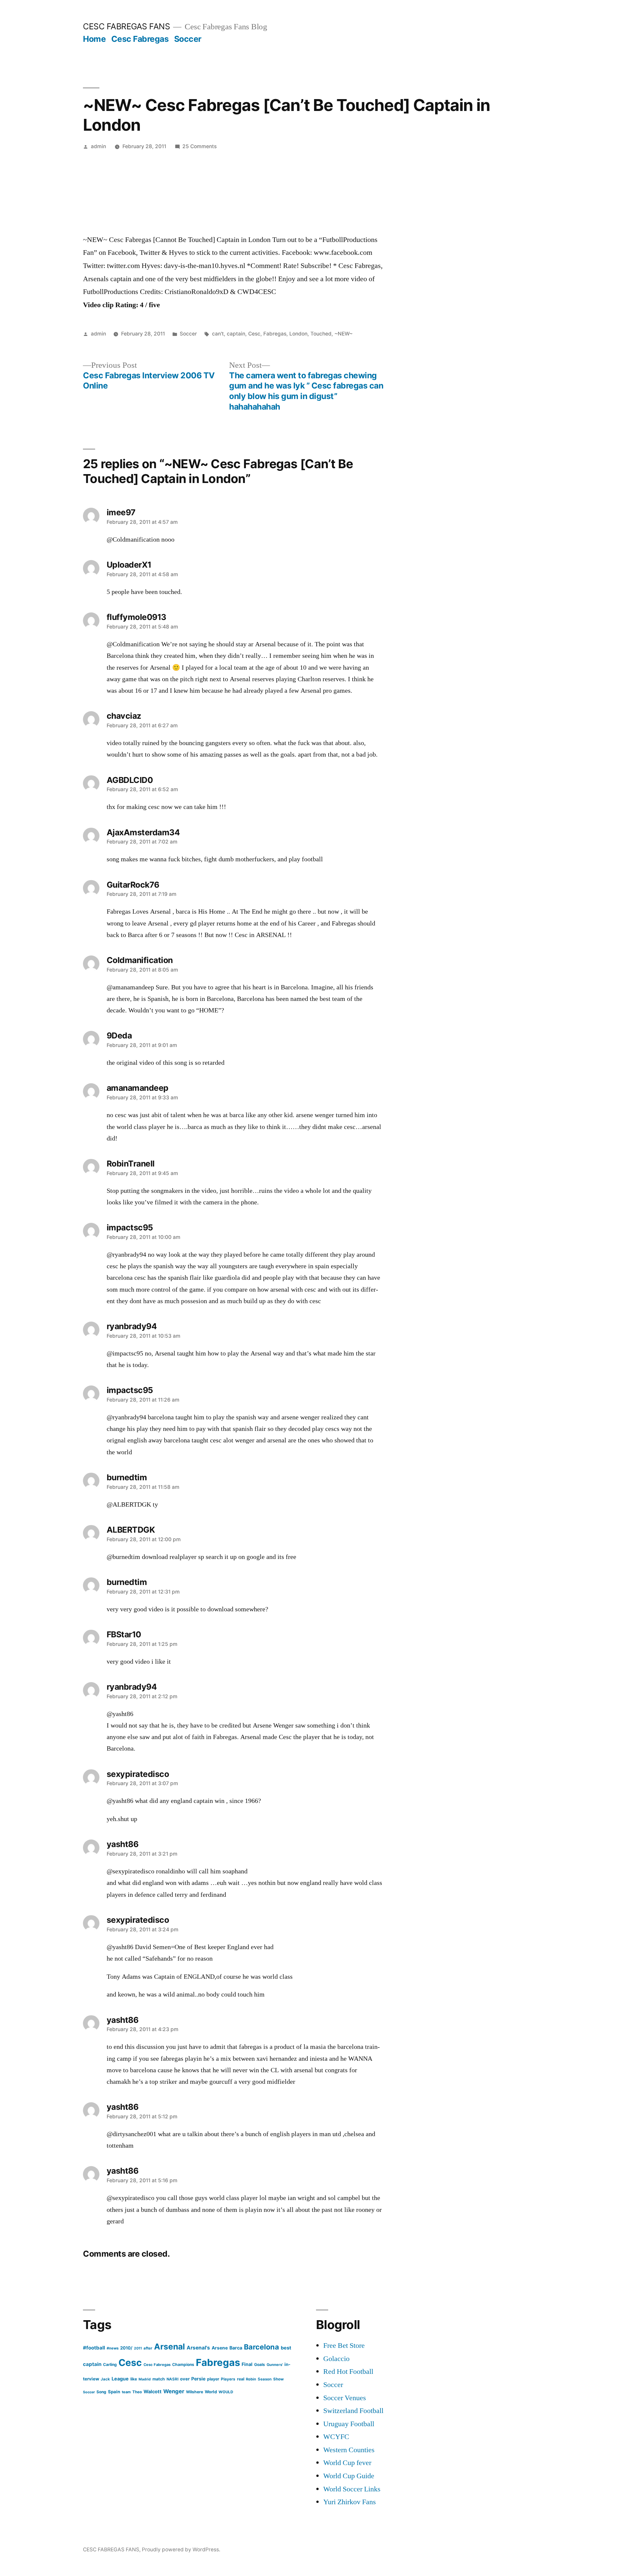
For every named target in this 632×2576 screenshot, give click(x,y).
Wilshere (195, 2392)
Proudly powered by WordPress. (181, 2549)
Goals (260, 2364)
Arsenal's (198, 2348)
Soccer (188, 39)
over (185, 2379)
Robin (251, 2379)
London (298, 334)
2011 (138, 2348)
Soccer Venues (345, 2398)
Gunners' (275, 2365)
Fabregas (275, 334)
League (120, 2379)
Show (278, 2379)
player (213, 2379)
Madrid (145, 2379)
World (211, 2392)
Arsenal (170, 2347)
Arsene (220, 2348)
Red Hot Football (348, 2372)
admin (98, 146)
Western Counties (349, 2450)
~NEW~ (343, 334)
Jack (105, 2379)
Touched (321, 334)
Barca (236, 2348)
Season (265, 2379)
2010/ (126, 2348)
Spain (114, 2392)
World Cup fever (347, 2463)
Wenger (174, 2391)
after (148, 2348)
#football (94, 2348)
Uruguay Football (349, 2424)
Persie (198, 2379)
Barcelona (262, 2347)
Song (101, 2392)
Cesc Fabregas (140, 39)
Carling (110, 2364)
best (286, 2348)
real (241, 2379)
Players (228, 2379)
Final (247, 2364)
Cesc (254, 334)
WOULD (226, 2392)
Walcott (153, 2391)
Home (94, 39)
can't (218, 334)
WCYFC (336, 2437)
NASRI (172, 2379)
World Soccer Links (352, 2489)
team (126, 2392)
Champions (183, 2364)
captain (236, 334)
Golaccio (336, 2359)
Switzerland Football (353, 2411)
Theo (137, 2392)
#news (113, 2348)
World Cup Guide (349, 2476)
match (159, 2379)
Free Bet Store (344, 2346)
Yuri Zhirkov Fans (350, 2502)
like (134, 2379)
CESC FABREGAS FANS (126, 26)
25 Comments (199, 146)
